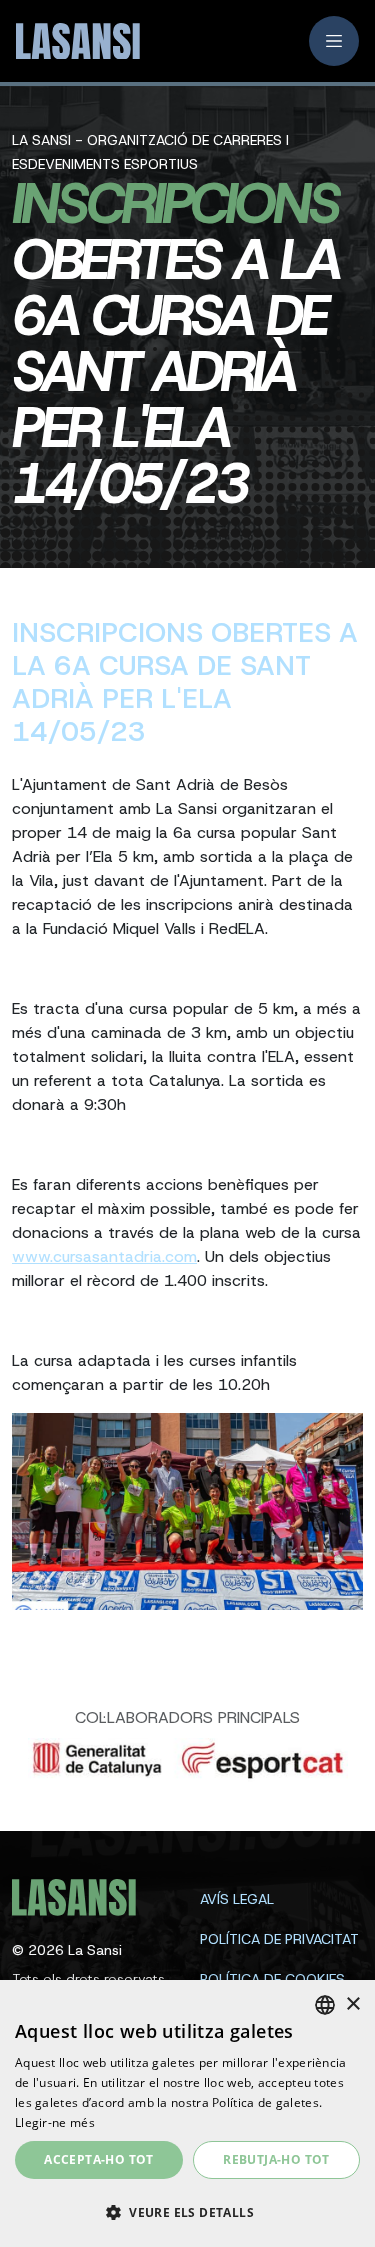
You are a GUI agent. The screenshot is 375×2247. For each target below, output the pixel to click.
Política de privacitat (279, 1939)
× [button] (352, 2004)
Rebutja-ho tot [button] (276, 2159)
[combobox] (325, 2005)
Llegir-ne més (55, 2122)
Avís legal (237, 1899)
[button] (187, 2212)
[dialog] (187, 2113)
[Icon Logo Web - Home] (71, 41)
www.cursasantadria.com (104, 1256)
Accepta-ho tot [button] (99, 2159)
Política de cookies (272, 1979)
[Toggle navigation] (334, 41)
